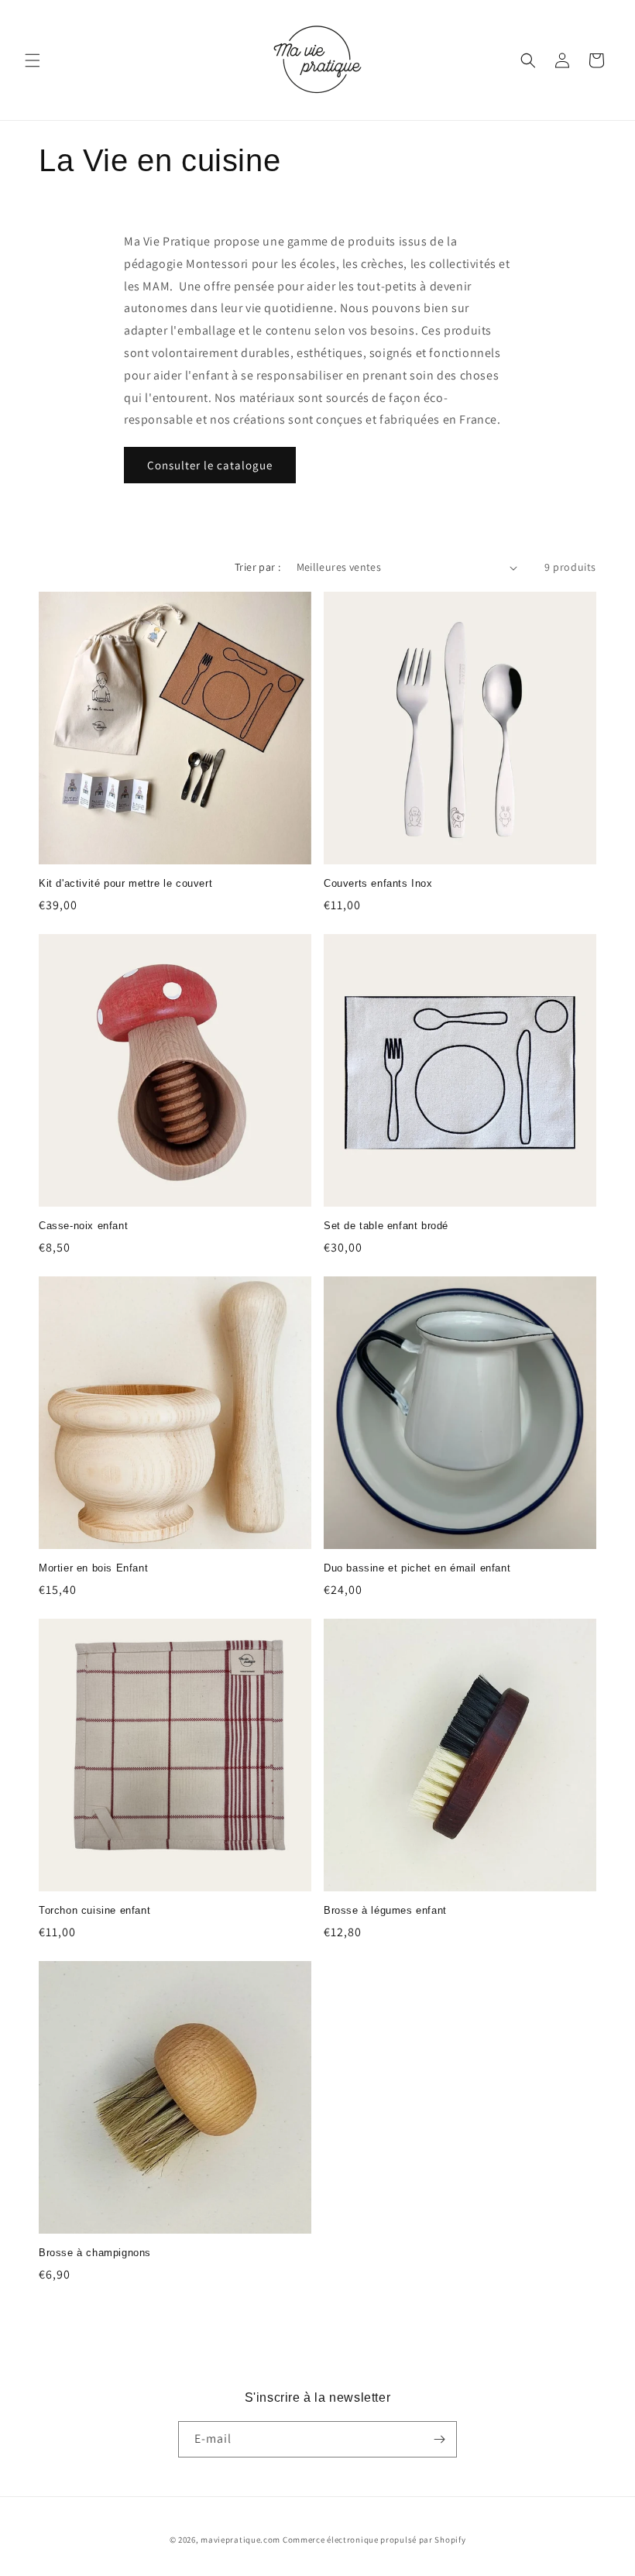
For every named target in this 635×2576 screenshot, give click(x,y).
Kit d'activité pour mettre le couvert (125, 883)
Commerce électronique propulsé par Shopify (374, 2540)
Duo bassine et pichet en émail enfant (417, 1568)
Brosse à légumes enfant (385, 1910)
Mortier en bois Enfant (93, 1568)
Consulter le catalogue (210, 465)
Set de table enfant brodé (386, 1226)
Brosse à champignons (95, 2253)
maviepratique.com (242, 2540)
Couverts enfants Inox (378, 883)
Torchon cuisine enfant (94, 1910)
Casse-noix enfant (83, 1226)
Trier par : (257, 567)
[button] (33, 60)
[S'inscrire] (439, 2439)
